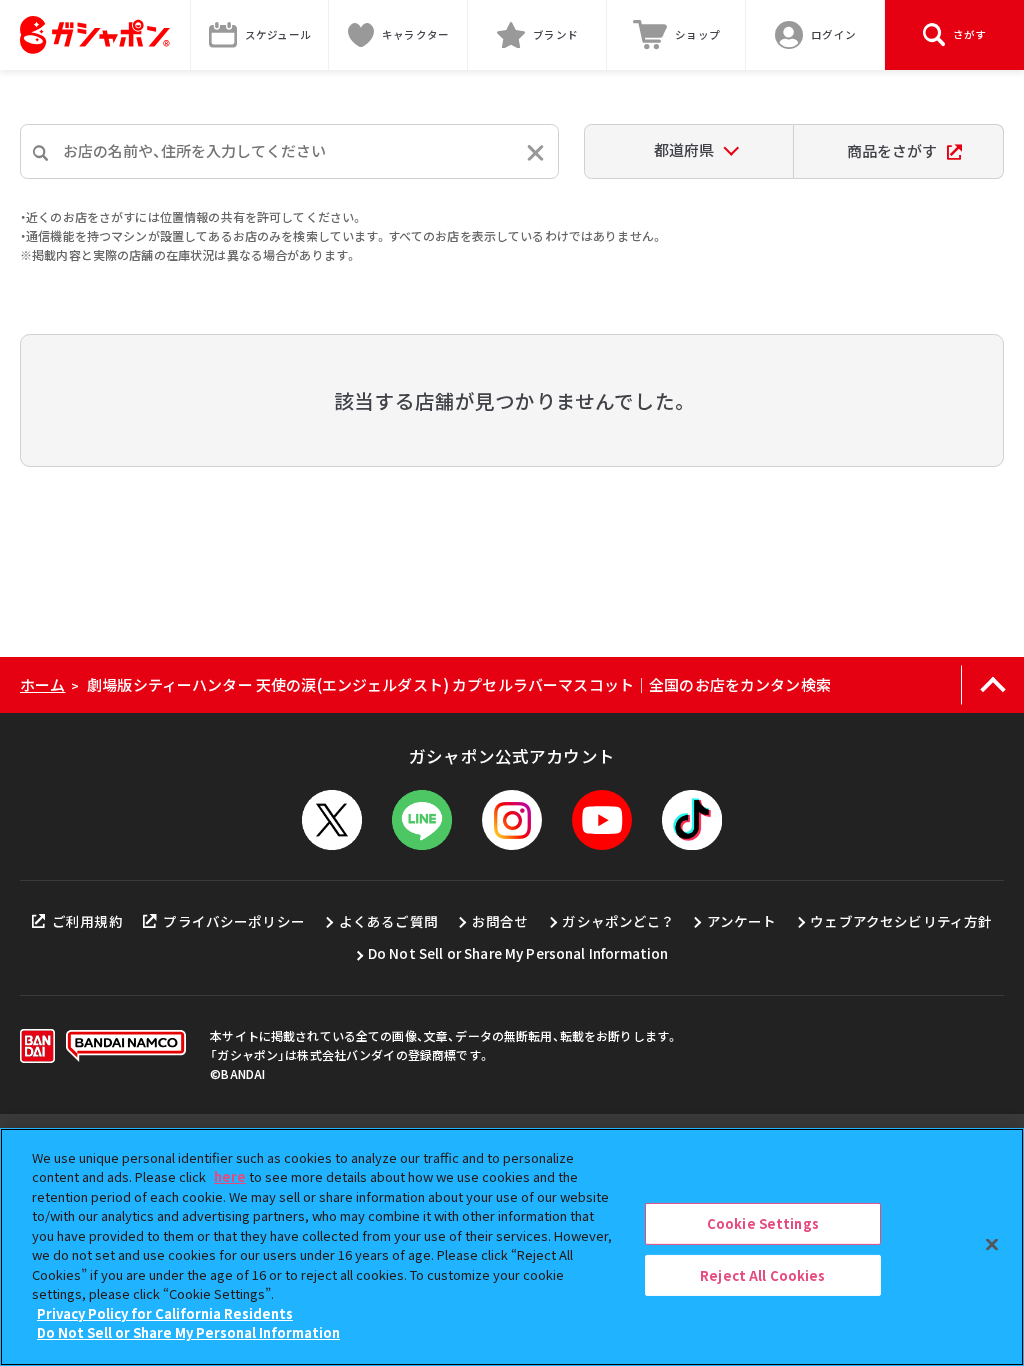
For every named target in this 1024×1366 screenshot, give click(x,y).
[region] (512, 1247)
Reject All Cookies (762, 1274)
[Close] (992, 1244)
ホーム (42, 684)
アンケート (741, 921)
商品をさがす (892, 150)
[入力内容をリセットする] (535, 152)
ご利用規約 (87, 921)
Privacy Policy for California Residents (165, 1313)
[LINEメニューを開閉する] (422, 820)
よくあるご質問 (388, 921)
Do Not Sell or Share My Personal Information (518, 953)
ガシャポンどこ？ (617, 921)
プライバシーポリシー (234, 921)
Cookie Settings (763, 1223)
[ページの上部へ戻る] (992, 685)
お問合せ (500, 921)
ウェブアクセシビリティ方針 (901, 921)
